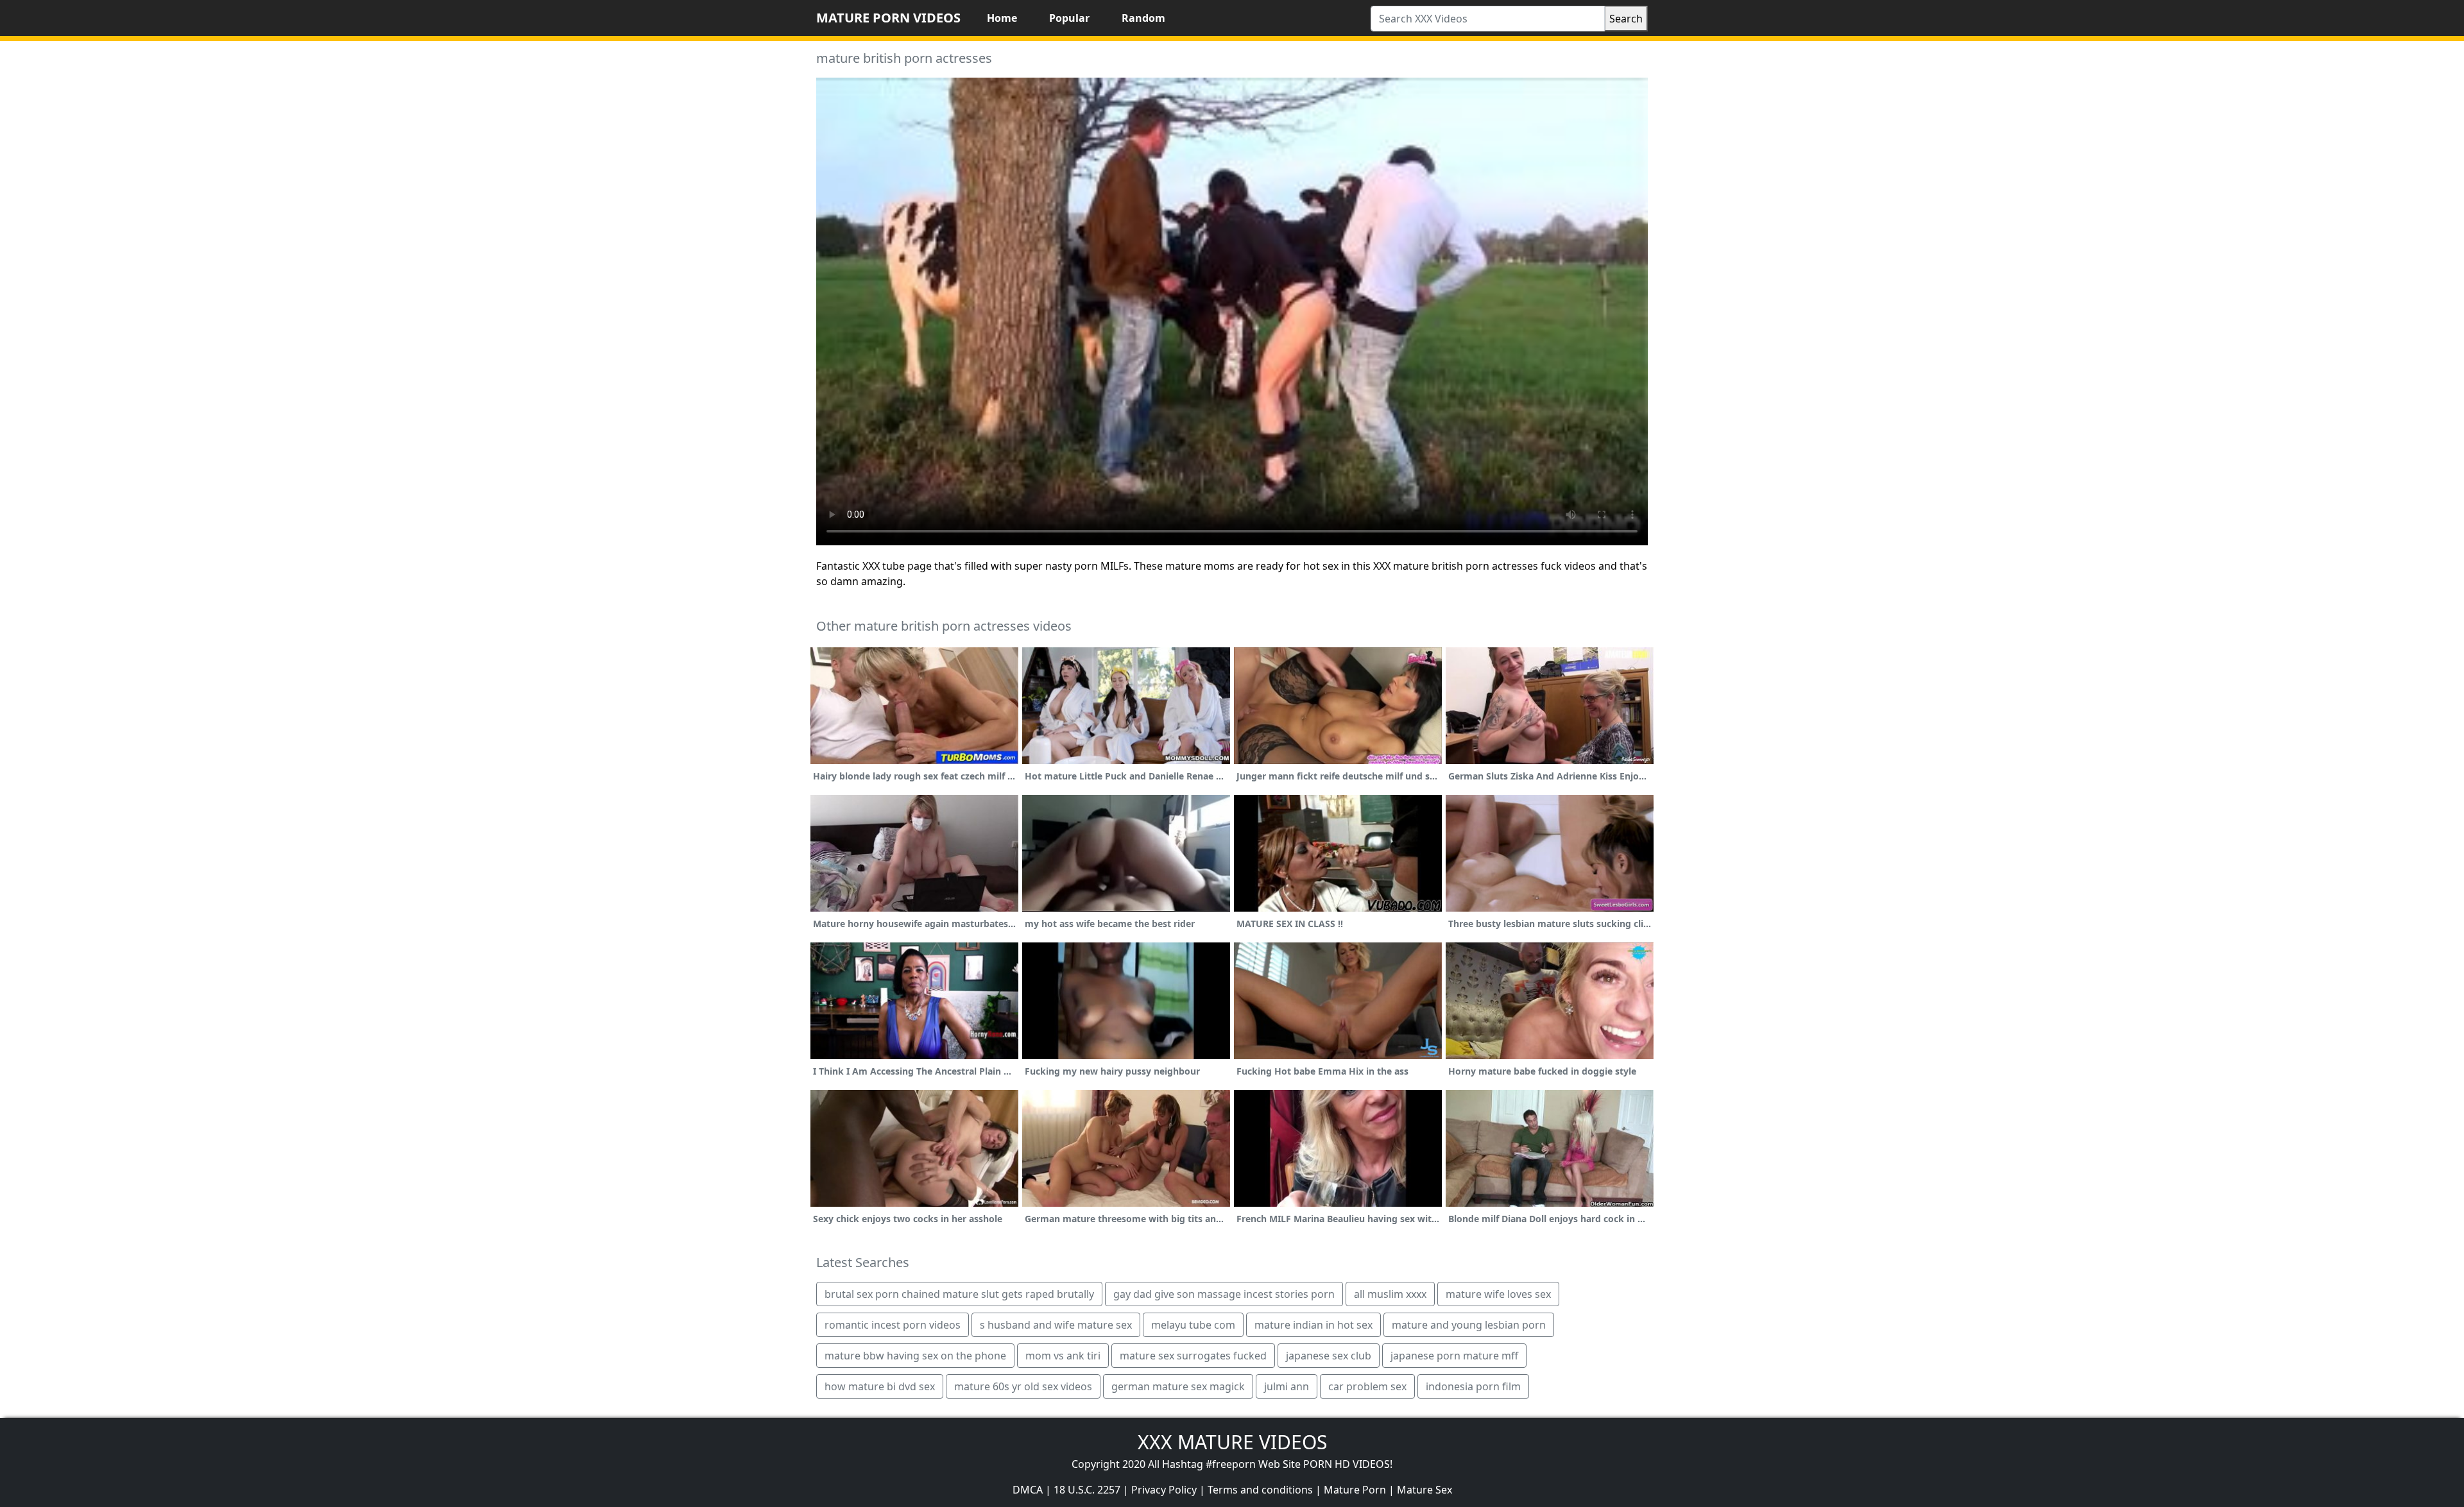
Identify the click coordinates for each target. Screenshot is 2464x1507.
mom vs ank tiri (1063, 1356)
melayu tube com (1193, 1325)
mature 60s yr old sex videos (1023, 1386)
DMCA (1028, 1490)
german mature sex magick (1178, 1386)
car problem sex (1367, 1386)
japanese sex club (1329, 1356)
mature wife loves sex (1498, 1294)
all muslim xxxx (1390, 1294)
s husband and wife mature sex (1056, 1325)
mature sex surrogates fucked (1193, 1356)
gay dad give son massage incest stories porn (1224, 1294)
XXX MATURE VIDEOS (1232, 1442)
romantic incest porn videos (893, 1325)
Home (1002, 18)
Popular (1069, 18)
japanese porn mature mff (1454, 1356)
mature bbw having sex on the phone (915, 1356)
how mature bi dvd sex (880, 1386)
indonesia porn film (1473, 1386)
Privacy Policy (1164, 1490)
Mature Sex (1425, 1490)
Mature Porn (1355, 1490)
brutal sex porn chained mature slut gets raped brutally (959, 1294)
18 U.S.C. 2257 (1087, 1490)
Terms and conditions (1260, 1490)
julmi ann (1287, 1386)
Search (1626, 19)
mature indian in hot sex (1313, 1325)
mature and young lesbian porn (1469, 1325)
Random (1143, 18)
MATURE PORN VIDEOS (888, 18)
